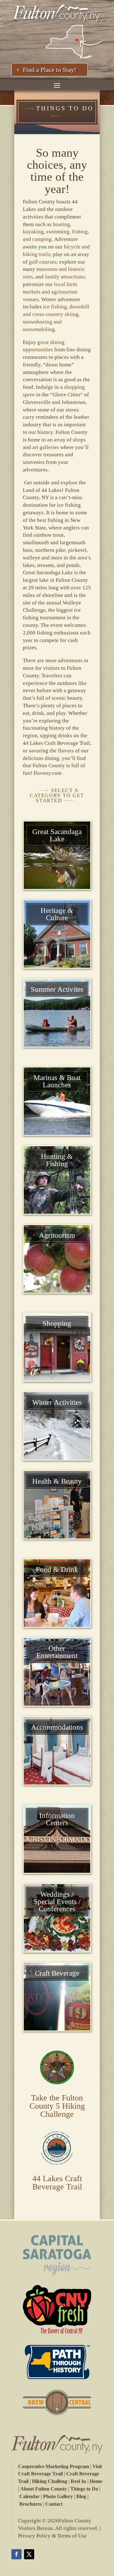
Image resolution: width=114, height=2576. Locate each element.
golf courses (43, 262)
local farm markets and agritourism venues (50, 292)
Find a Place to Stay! (50, 70)
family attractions (65, 277)
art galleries (46, 447)
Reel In (78, 2481)
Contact (54, 2504)
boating (61, 224)
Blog (81, 2496)
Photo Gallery (58, 2496)
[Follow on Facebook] (16, 2554)
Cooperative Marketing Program (54, 2466)
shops (79, 440)
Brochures (31, 2504)
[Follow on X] (29, 2554)
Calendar (29, 2496)
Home (96, 2481)
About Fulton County (44, 2489)
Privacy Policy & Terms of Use (52, 2536)
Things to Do (84, 2489)
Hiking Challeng (50, 2481)
